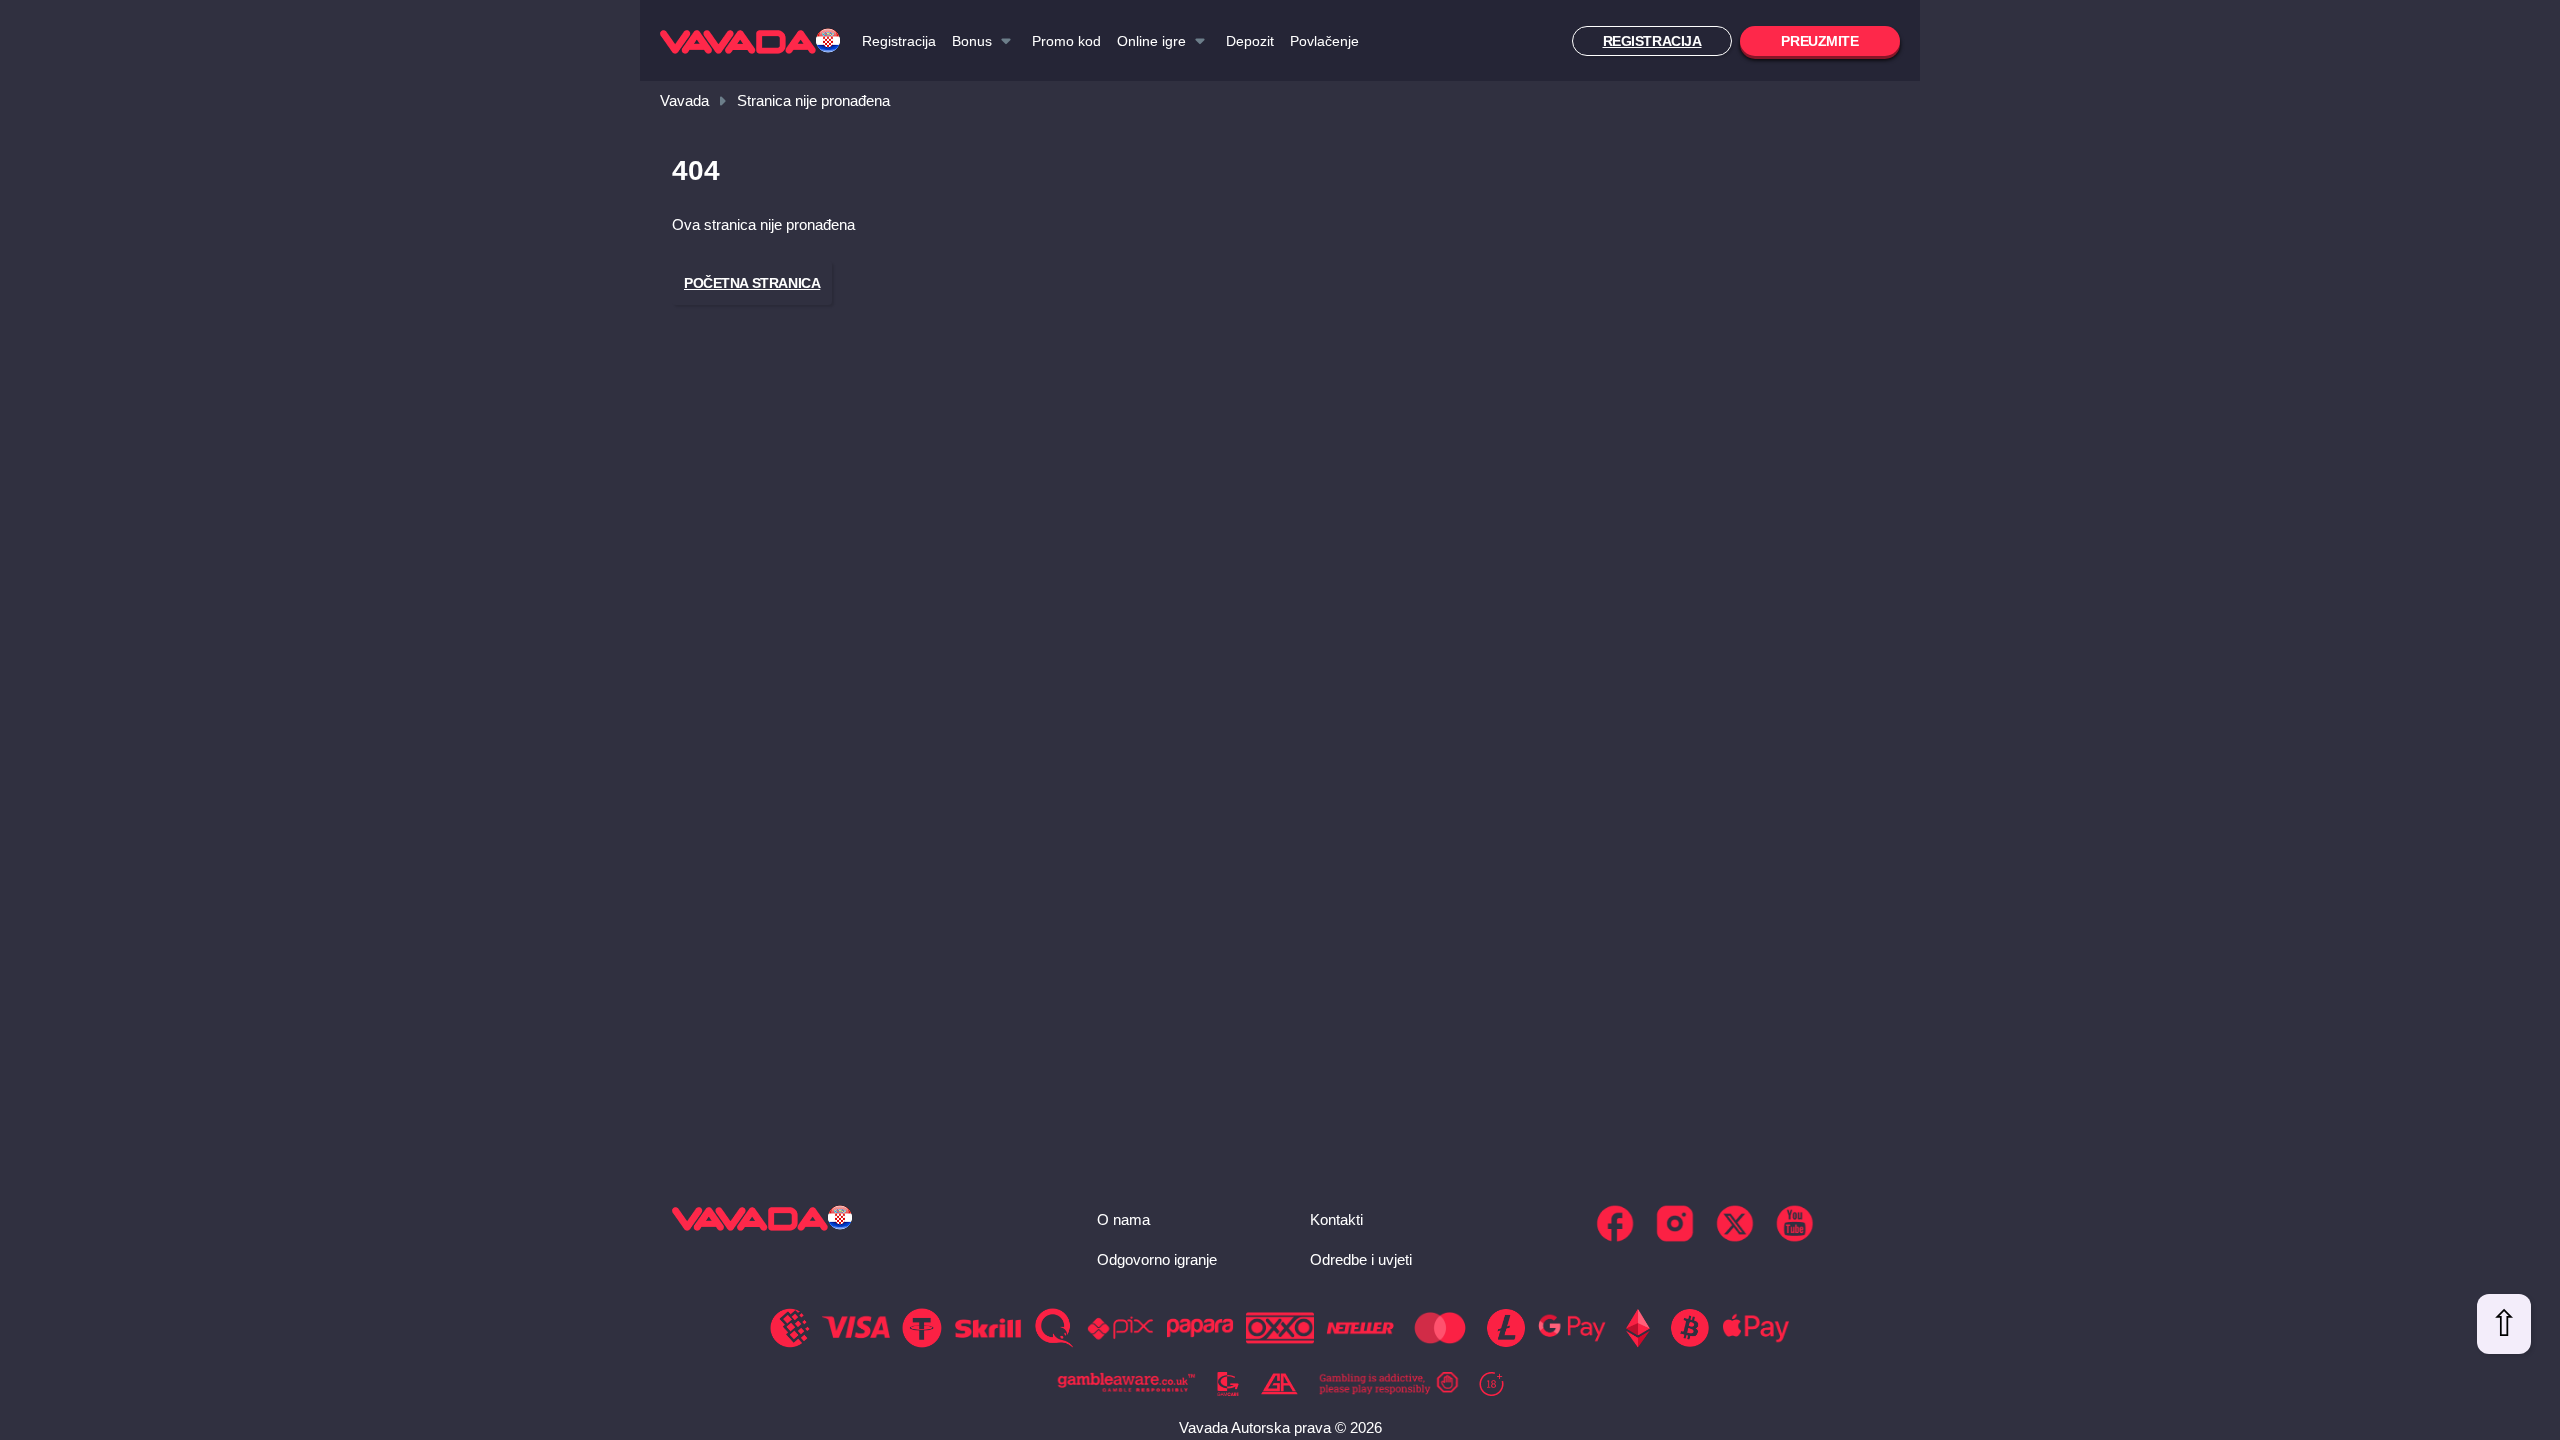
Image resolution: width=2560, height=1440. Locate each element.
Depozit (1250, 41)
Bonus (972, 41)
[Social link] (1615, 1223)
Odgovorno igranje (1157, 1259)
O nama (1123, 1219)
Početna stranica (752, 283)
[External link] (1127, 1384)
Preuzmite (1819, 41)
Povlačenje (1324, 41)
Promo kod (1066, 41)
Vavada (684, 100)
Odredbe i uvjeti (1361, 1259)
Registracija (899, 41)
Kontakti (1336, 1219)
